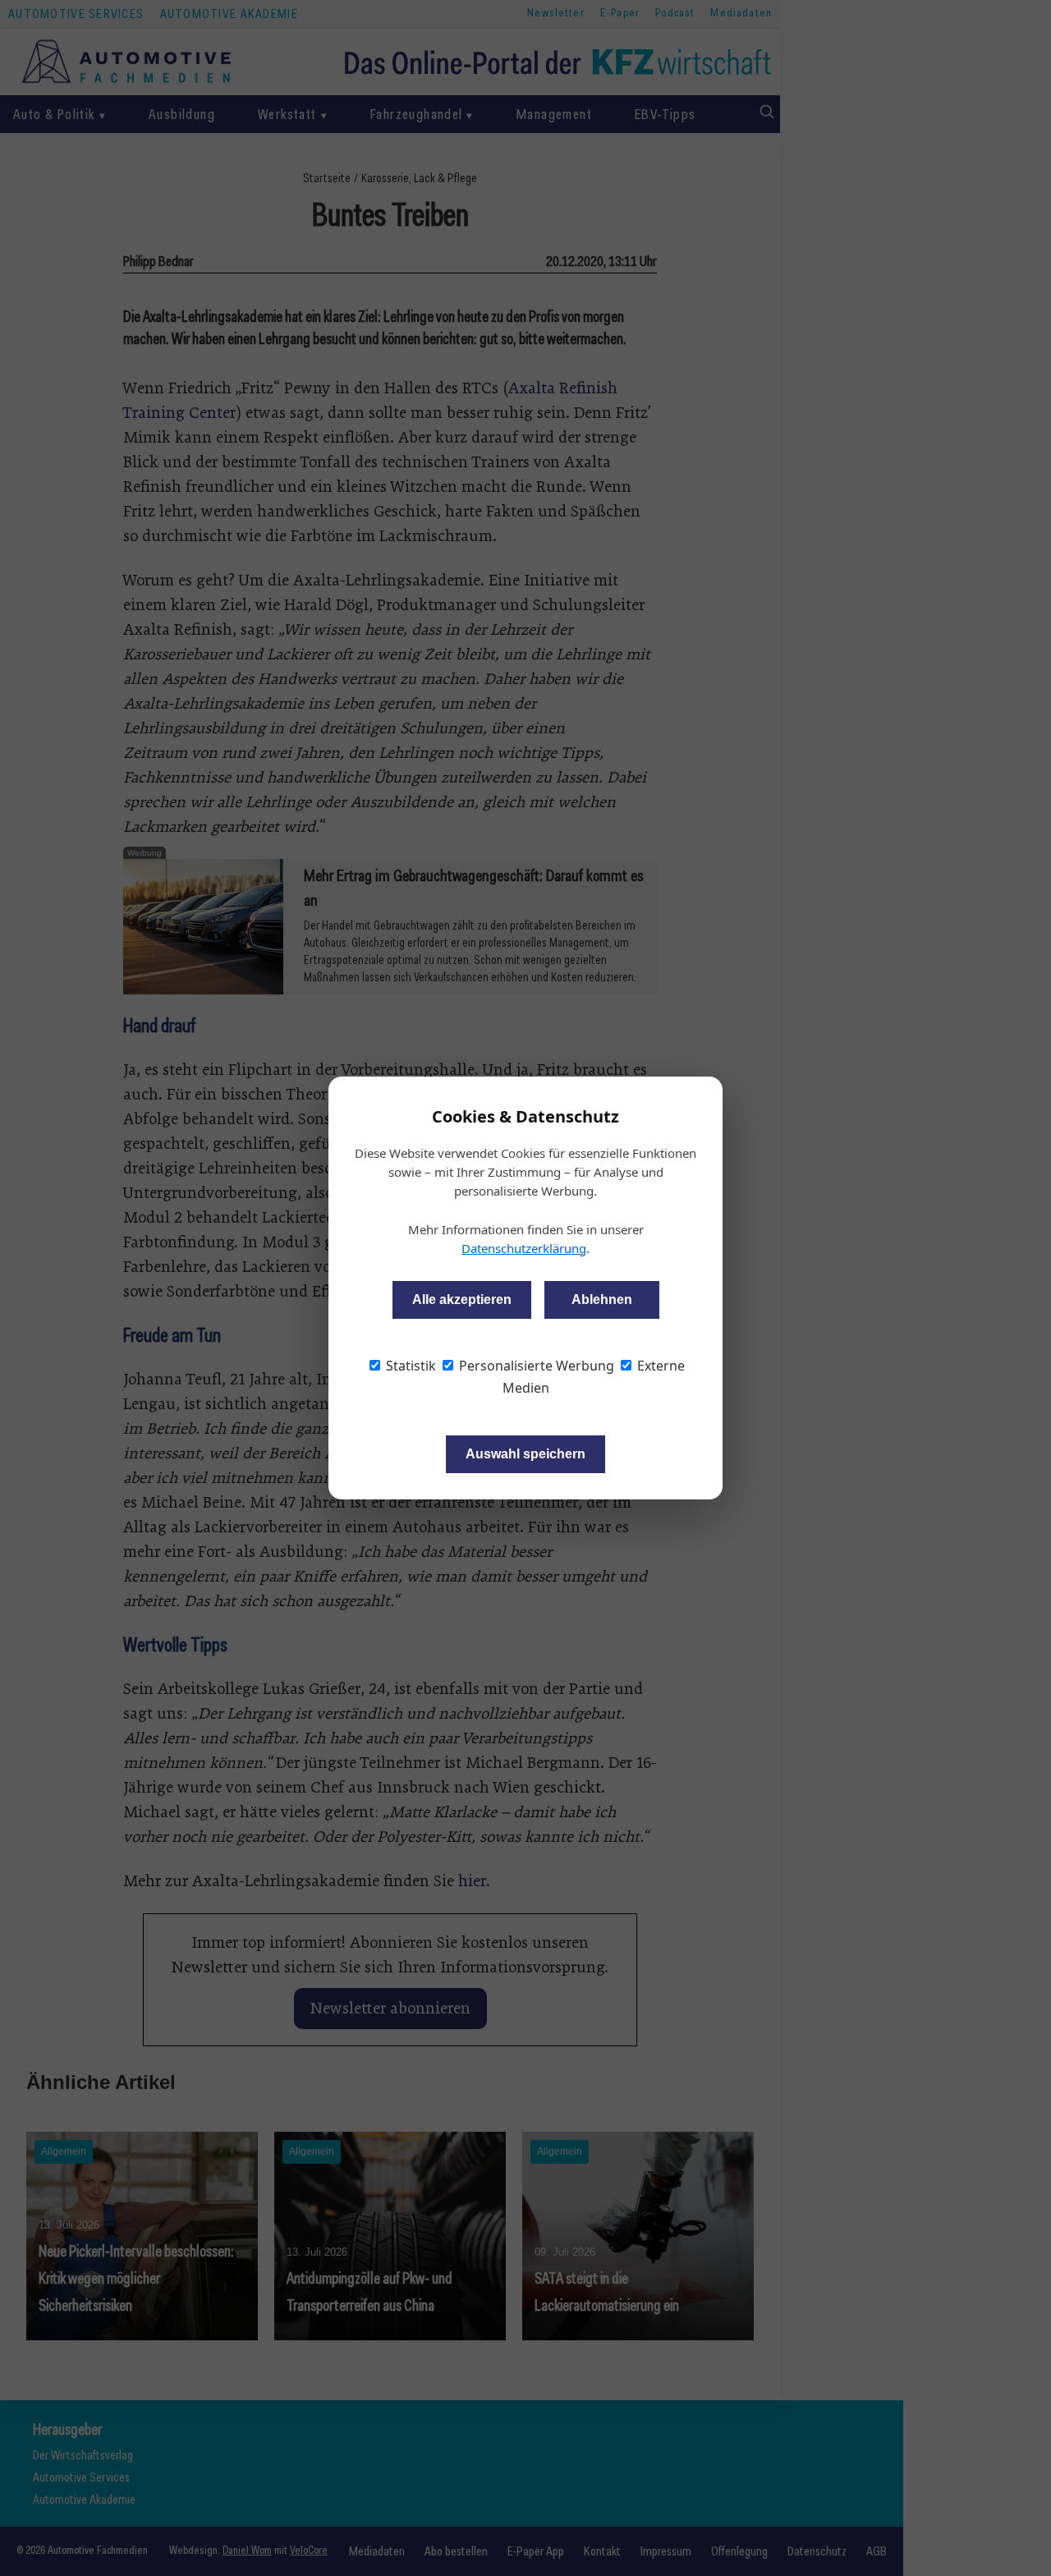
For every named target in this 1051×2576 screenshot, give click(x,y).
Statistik (409, 1366)
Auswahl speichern (525, 1454)
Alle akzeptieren (462, 1299)
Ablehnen (602, 1299)
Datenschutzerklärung (524, 1248)
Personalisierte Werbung (535, 1366)
